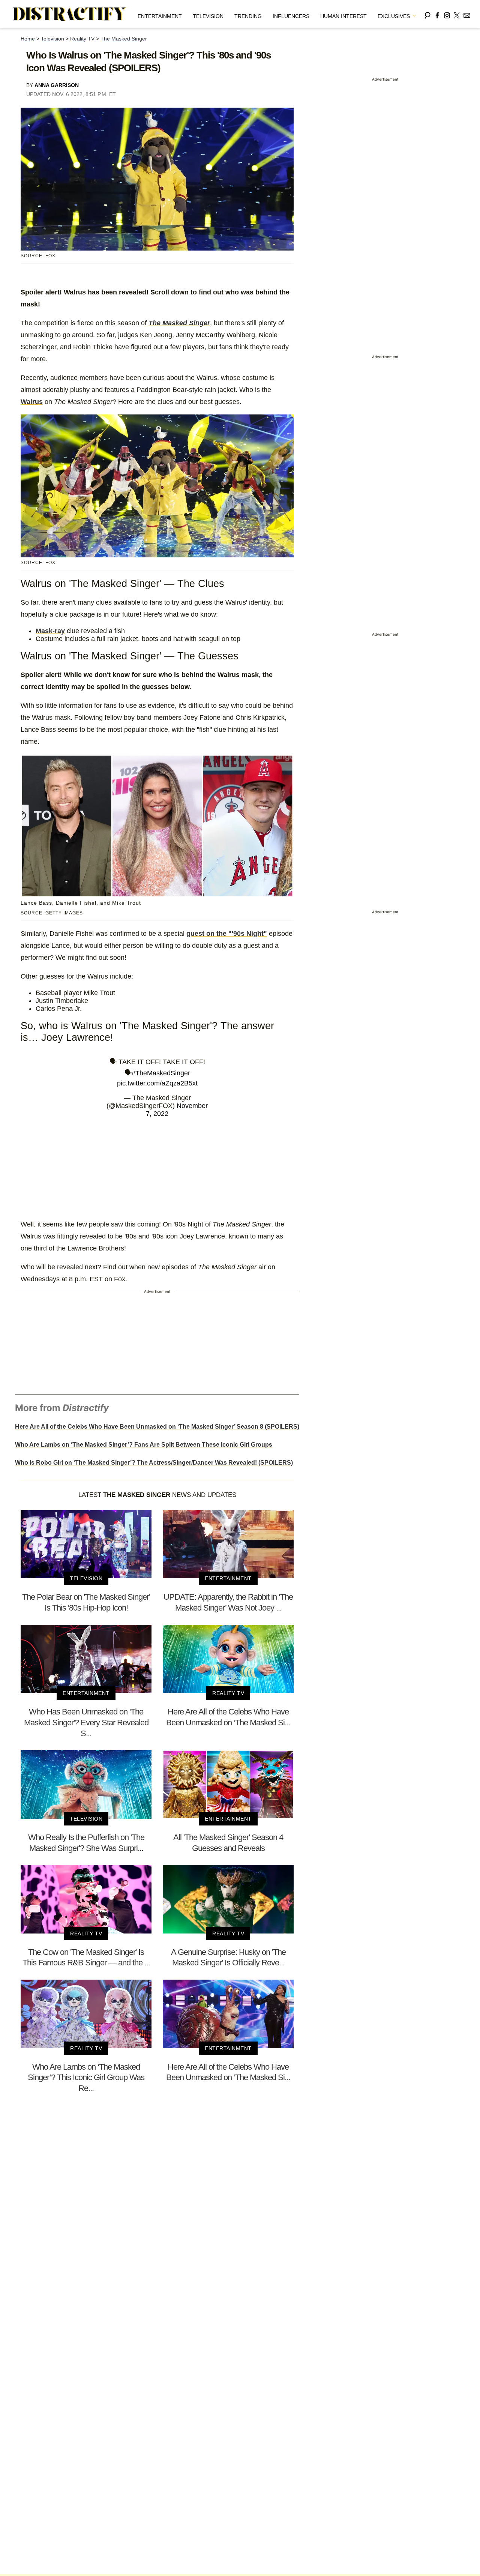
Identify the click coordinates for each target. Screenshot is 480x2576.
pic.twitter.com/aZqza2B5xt (157, 1083)
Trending (248, 16)
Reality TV (82, 39)
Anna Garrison (57, 85)
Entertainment (160, 16)
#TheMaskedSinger (161, 1073)
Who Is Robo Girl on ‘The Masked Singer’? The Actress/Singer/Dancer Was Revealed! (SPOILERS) (154, 1463)
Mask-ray (50, 631)
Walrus (32, 402)
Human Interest (343, 16)
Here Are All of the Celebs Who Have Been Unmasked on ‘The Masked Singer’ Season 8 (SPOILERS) (157, 1427)
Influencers (291, 16)
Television (208, 16)
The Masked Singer (124, 39)
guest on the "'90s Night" (227, 934)
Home (28, 39)
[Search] (427, 14)
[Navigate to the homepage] (70, 14)
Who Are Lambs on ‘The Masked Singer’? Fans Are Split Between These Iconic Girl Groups (144, 1445)
